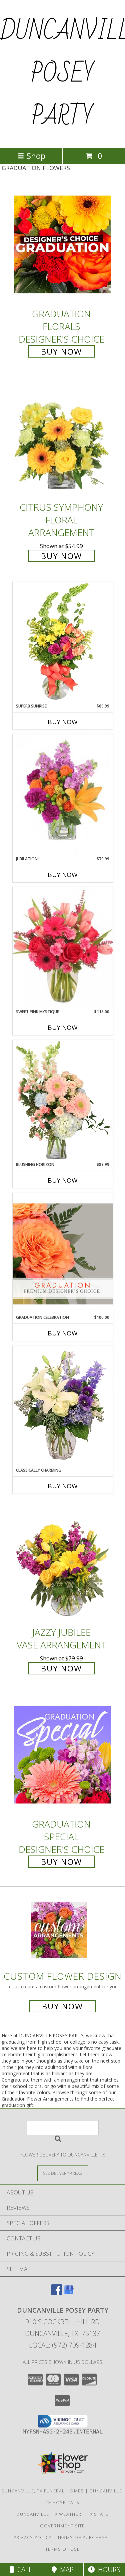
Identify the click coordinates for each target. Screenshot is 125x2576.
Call (23, 2570)
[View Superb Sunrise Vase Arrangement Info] (63, 642)
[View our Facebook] (57, 2293)
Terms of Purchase (82, 2537)
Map (65, 2570)
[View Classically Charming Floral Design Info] (63, 1406)
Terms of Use (63, 2549)
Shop (36, 156)
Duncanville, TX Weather (49, 2514)
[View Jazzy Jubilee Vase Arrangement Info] (63, 1563)
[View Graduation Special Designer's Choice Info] (63, 1754)
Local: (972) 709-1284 (63, 2345)
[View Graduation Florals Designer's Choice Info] (63, 244)
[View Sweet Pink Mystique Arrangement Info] (63, 948)
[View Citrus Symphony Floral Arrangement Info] (63, 438)
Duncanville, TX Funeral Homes (43, 2491)
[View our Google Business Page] (69, 2293)
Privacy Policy (32, 2537)
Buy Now (61, 351)
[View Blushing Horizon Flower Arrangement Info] (63, 1101)
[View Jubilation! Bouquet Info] (63, 795)
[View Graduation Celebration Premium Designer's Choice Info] (63, 1254)
